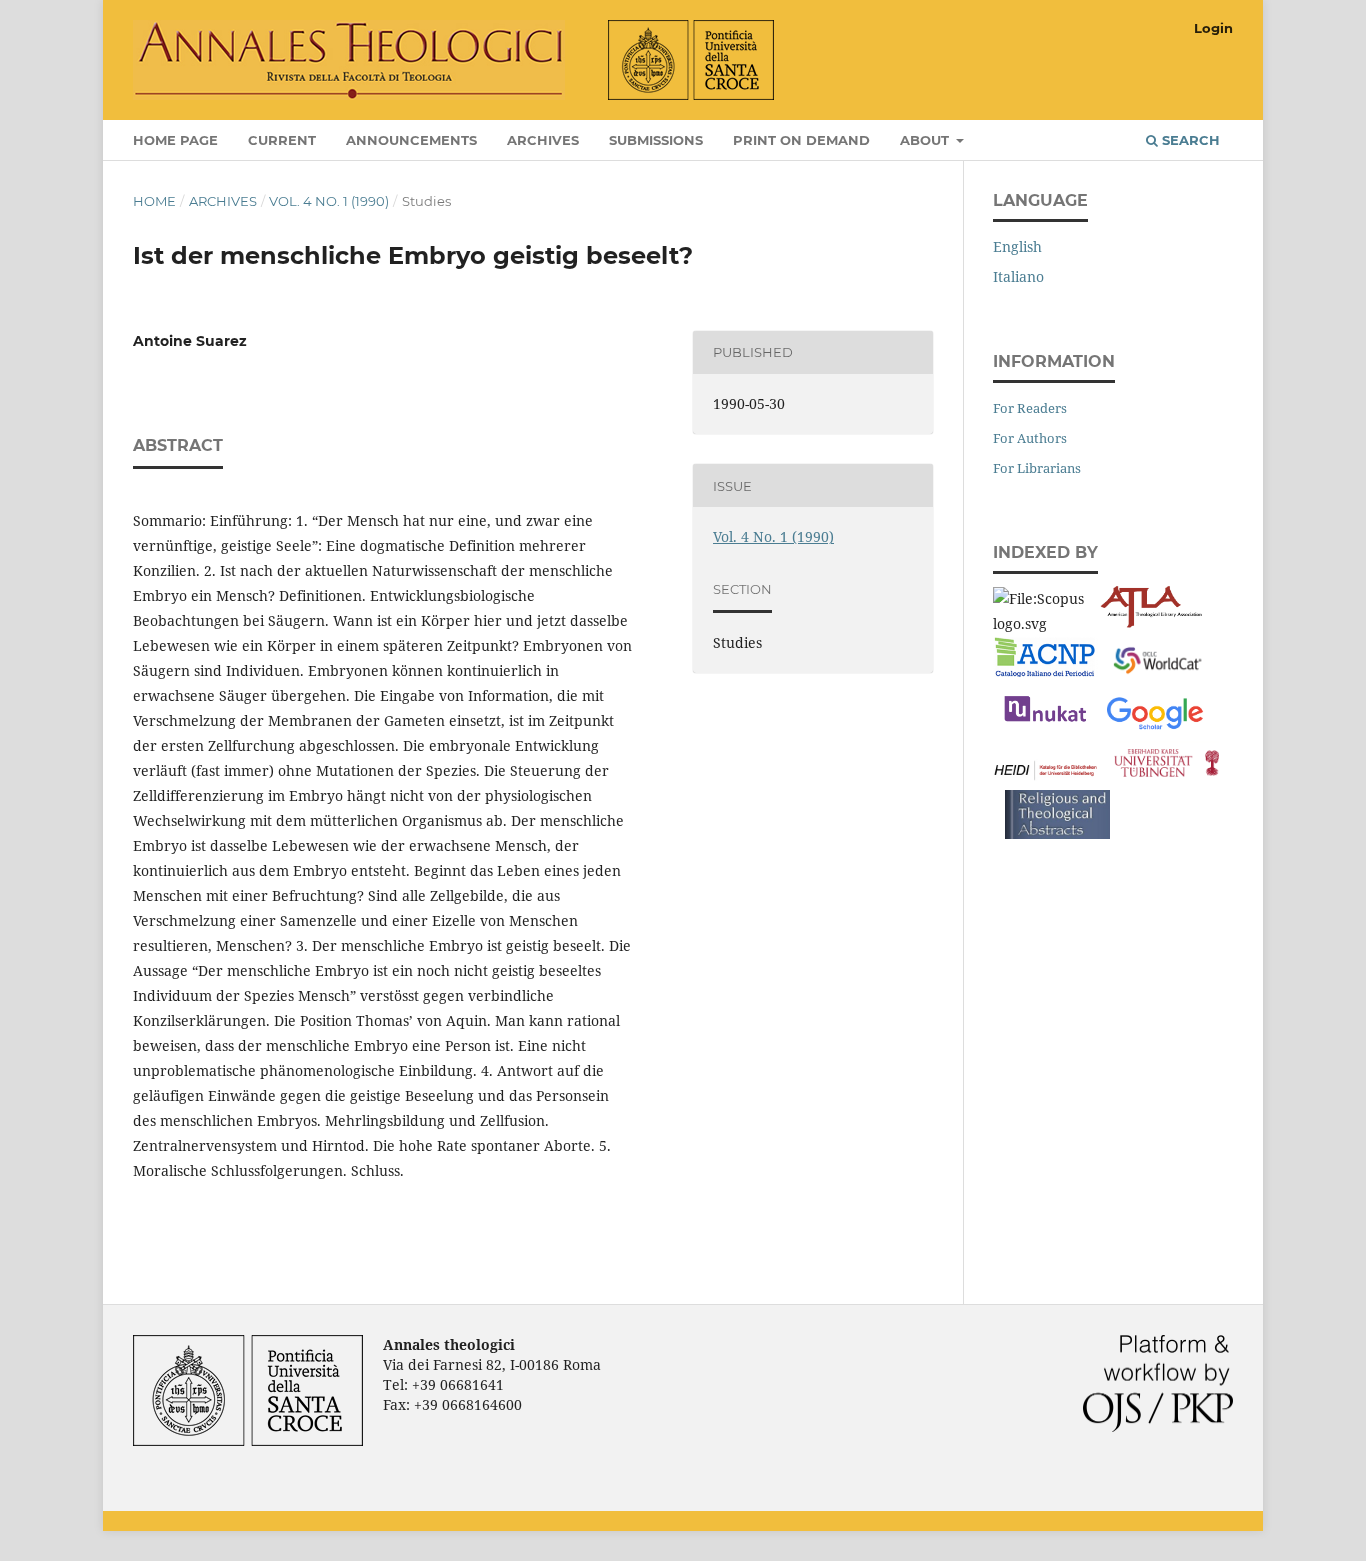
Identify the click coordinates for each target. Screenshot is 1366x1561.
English (1017, 246)
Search (1189, 140)
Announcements (411, 140)
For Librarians (1037, 468)
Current (282, 140)
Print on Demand (801, 140)
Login (1213, 28)
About (926, 140)
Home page (175, 140)
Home (154, 201)
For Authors (1030, 438)
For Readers (1030, 408)
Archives (543, 140)
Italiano (1018, 276)
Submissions (656, 140)
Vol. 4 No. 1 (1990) (329, 201)
